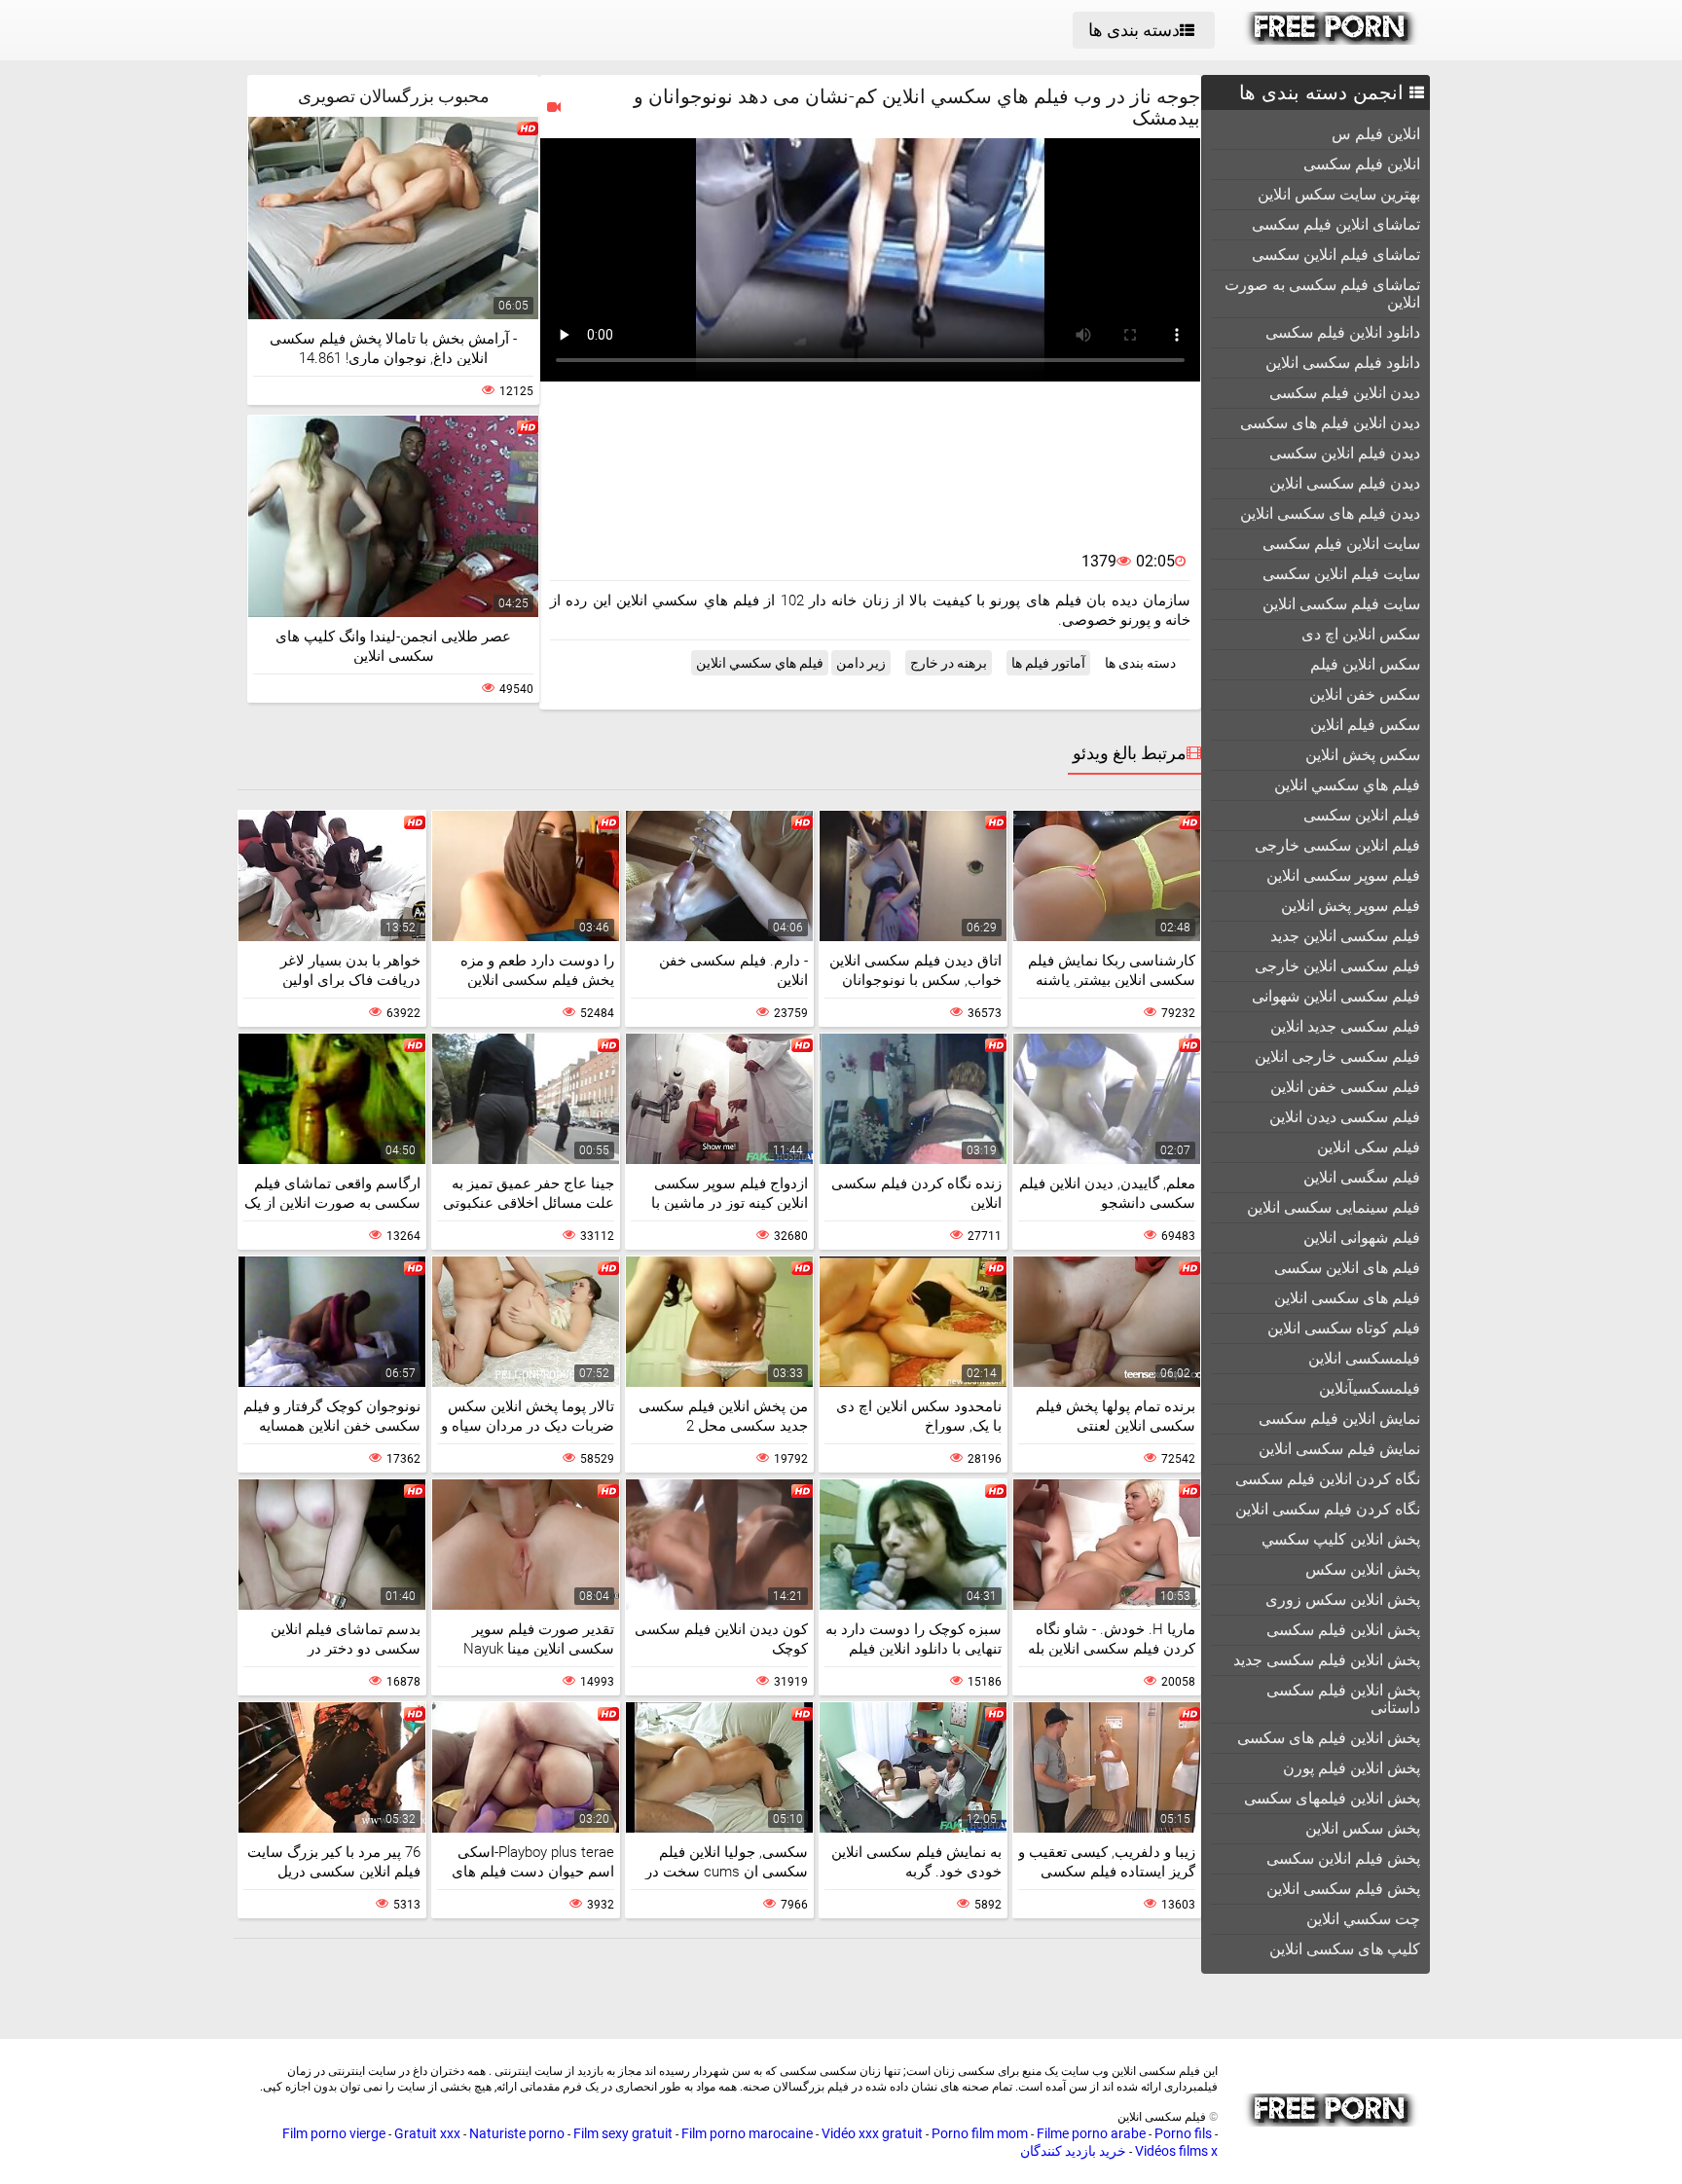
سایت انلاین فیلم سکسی (1341, 544)
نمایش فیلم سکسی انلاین (1339, 1449)
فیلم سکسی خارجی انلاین (1337, 1056)
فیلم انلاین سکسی (1362, 815)
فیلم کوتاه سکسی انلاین (1344, 1328)
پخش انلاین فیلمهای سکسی (1332, 1798)
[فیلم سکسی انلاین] (1331, 40)
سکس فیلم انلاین (1365, 725)
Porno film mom (980, 2133)
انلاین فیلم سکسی (1362, 164)
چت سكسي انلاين (1363, 1919)
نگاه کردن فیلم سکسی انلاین (1328, 1509)
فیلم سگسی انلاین (1362, 1177)
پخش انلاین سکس (1363, 1569)
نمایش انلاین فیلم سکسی (1339, 1419)
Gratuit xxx (427, 2133)
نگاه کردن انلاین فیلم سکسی (1328, 1479)
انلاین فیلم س (1376, 134)
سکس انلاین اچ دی (1361, 634)
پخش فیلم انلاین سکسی (1343, 1858)
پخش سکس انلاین (1363, 1828)
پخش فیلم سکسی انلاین (1343, 1889)
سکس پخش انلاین (1363, 755)
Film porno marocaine (747, 2133)
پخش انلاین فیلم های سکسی (1329, 1738)
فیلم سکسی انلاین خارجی (1337, 966)
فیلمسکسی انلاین (1364, 1358)
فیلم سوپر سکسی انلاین (1343, 875)
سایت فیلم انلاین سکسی (1341, 574)
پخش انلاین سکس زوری (1343, 1600)
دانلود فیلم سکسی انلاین (1343, 363)
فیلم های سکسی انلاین (1347, 1298)
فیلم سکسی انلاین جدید (1345, 936)
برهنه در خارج (949, 663)
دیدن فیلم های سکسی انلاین (1330, 513)
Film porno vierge (334, 2133)
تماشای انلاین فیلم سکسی (1336, 224)
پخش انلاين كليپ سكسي (1341, 1539)
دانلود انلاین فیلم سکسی (1343, 332)
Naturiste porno (517, 2133)
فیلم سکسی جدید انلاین (1345, 1026)
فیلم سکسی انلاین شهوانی (1336, 996)
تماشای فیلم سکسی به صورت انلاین (1322, 293)
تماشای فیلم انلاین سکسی (1336, 255)
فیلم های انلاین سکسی (1347, 1268)
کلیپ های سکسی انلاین (1345, 1949)
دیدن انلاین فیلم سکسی (1345, 393)
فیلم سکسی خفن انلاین (1345, 1087)
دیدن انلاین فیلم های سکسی (1330, 423)
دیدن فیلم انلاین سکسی (1345, 453)
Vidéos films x (1176, 2151)
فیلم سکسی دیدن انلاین (1345, 1117)
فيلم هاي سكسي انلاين (1347, 785)
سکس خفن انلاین (1365, 694)
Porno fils (1183, 2133)
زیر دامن (861, 663)
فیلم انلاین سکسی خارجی (1337, 845)
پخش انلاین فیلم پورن (1352, 1768)
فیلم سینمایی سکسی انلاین (1334, 1207)
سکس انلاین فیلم (1365, 664)
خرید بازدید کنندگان (1073, 2151)
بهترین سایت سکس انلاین (1339, 194)
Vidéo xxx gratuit (872, 2133)
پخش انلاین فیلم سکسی (1343, 1630)
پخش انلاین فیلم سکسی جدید (1327, 1660)
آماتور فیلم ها (1048, 663)
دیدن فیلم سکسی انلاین (1345, 483)
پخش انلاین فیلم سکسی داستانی (1343, 1699)
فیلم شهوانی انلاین (1362, 1238)
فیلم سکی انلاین (1369, 1147)
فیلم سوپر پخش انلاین (1351, 906)
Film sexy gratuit (623, 2133)
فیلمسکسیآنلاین (1370, 1388)
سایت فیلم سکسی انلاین (1341, 604)
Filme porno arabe (1091, 2133)
